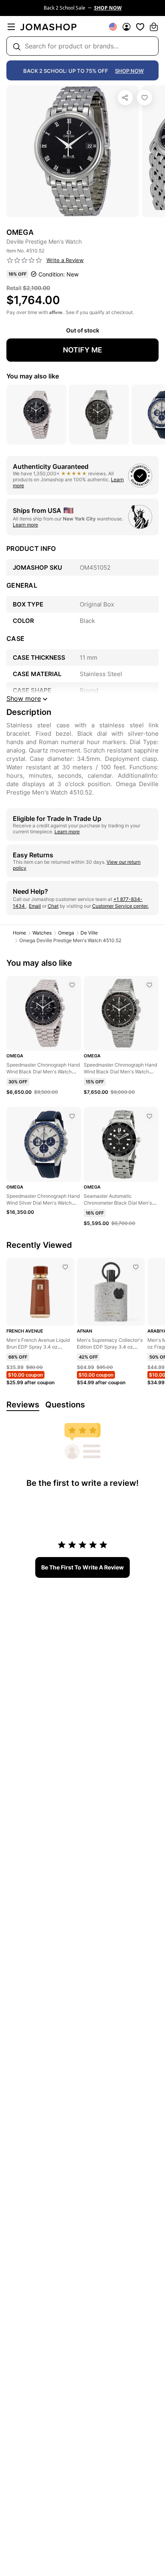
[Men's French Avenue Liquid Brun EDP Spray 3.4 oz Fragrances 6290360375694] (65, 1267)
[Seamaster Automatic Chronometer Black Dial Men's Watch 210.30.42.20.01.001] (149, 1116)
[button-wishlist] (140, 27)
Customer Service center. (120, 906)
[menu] (11, 27)
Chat (53, 906)
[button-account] (127, 27)
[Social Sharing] (125, 98)
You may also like (33, 376)
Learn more (25, 525)
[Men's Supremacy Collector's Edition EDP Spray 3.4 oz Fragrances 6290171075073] (136, 1267)
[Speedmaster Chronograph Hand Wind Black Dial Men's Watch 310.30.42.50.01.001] (72, 985)
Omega (66, 933)
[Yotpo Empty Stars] (24, 260)
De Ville (89, 933)
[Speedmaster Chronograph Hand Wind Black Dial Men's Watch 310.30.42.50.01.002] (149, 985)
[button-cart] (154, 27)
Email (35, 906)
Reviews (23, 1405)
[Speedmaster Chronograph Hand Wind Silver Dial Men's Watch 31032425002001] (72, 1116)
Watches (42, 933)
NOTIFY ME (82, 350)
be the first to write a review (82, 1567)
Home (19, 933)
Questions (65, 1405)
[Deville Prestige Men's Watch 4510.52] (145, 98)
